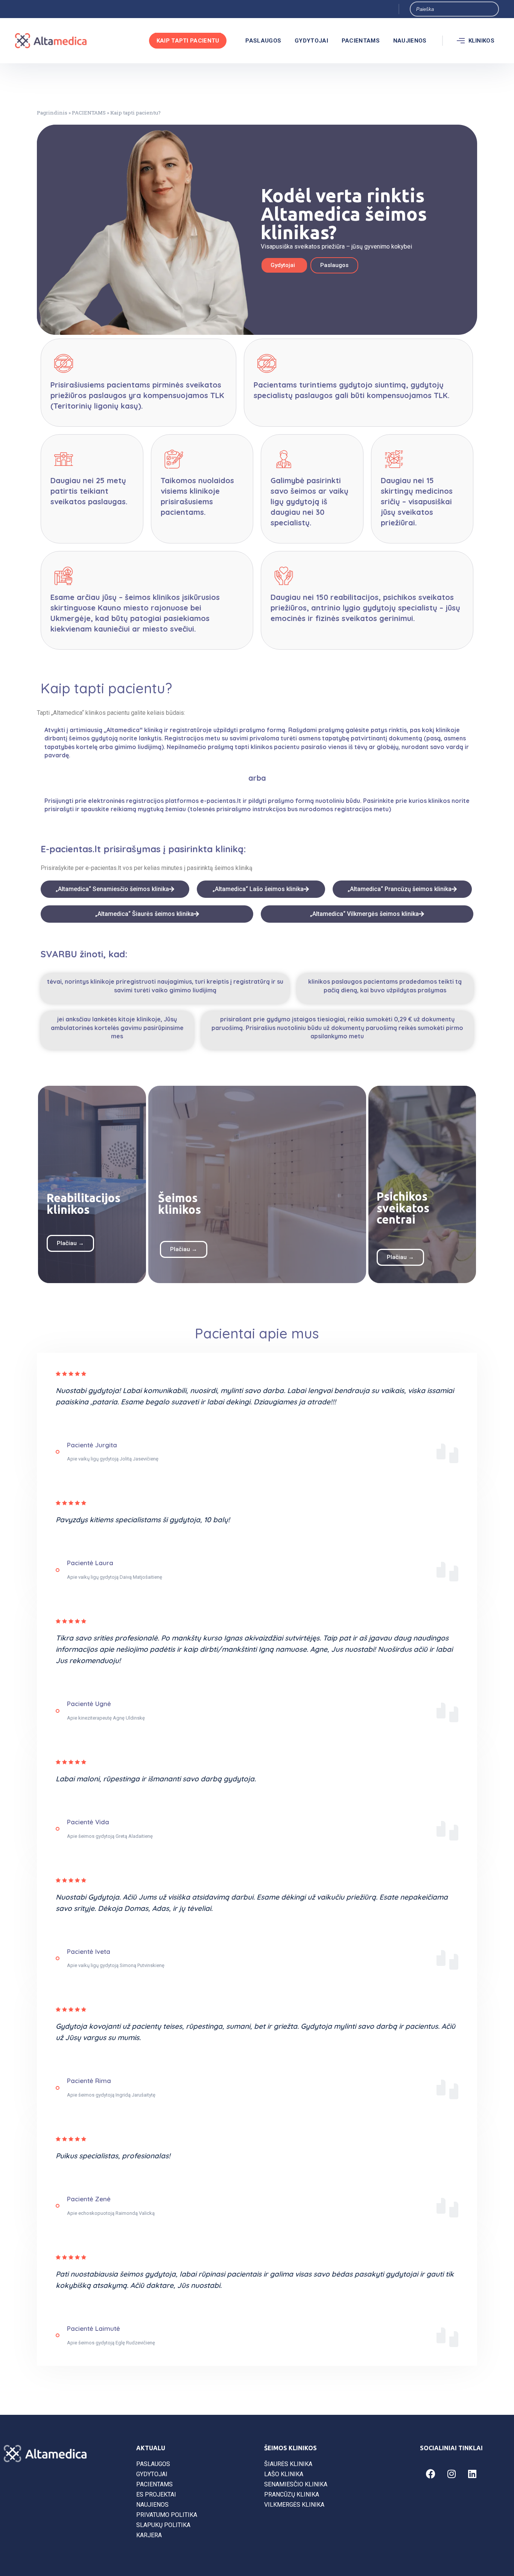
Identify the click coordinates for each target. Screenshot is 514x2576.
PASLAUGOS (263, 41)
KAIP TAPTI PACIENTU (188, 41)
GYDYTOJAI (311, 41)
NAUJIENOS (410, 41)
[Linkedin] (472, 2474)
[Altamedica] (51, 41)
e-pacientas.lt (103, 868)
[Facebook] (431, 2474)
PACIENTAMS (361, 41)
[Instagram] (452, 2474)
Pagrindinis (52, 113)
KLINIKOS (481, 41)
